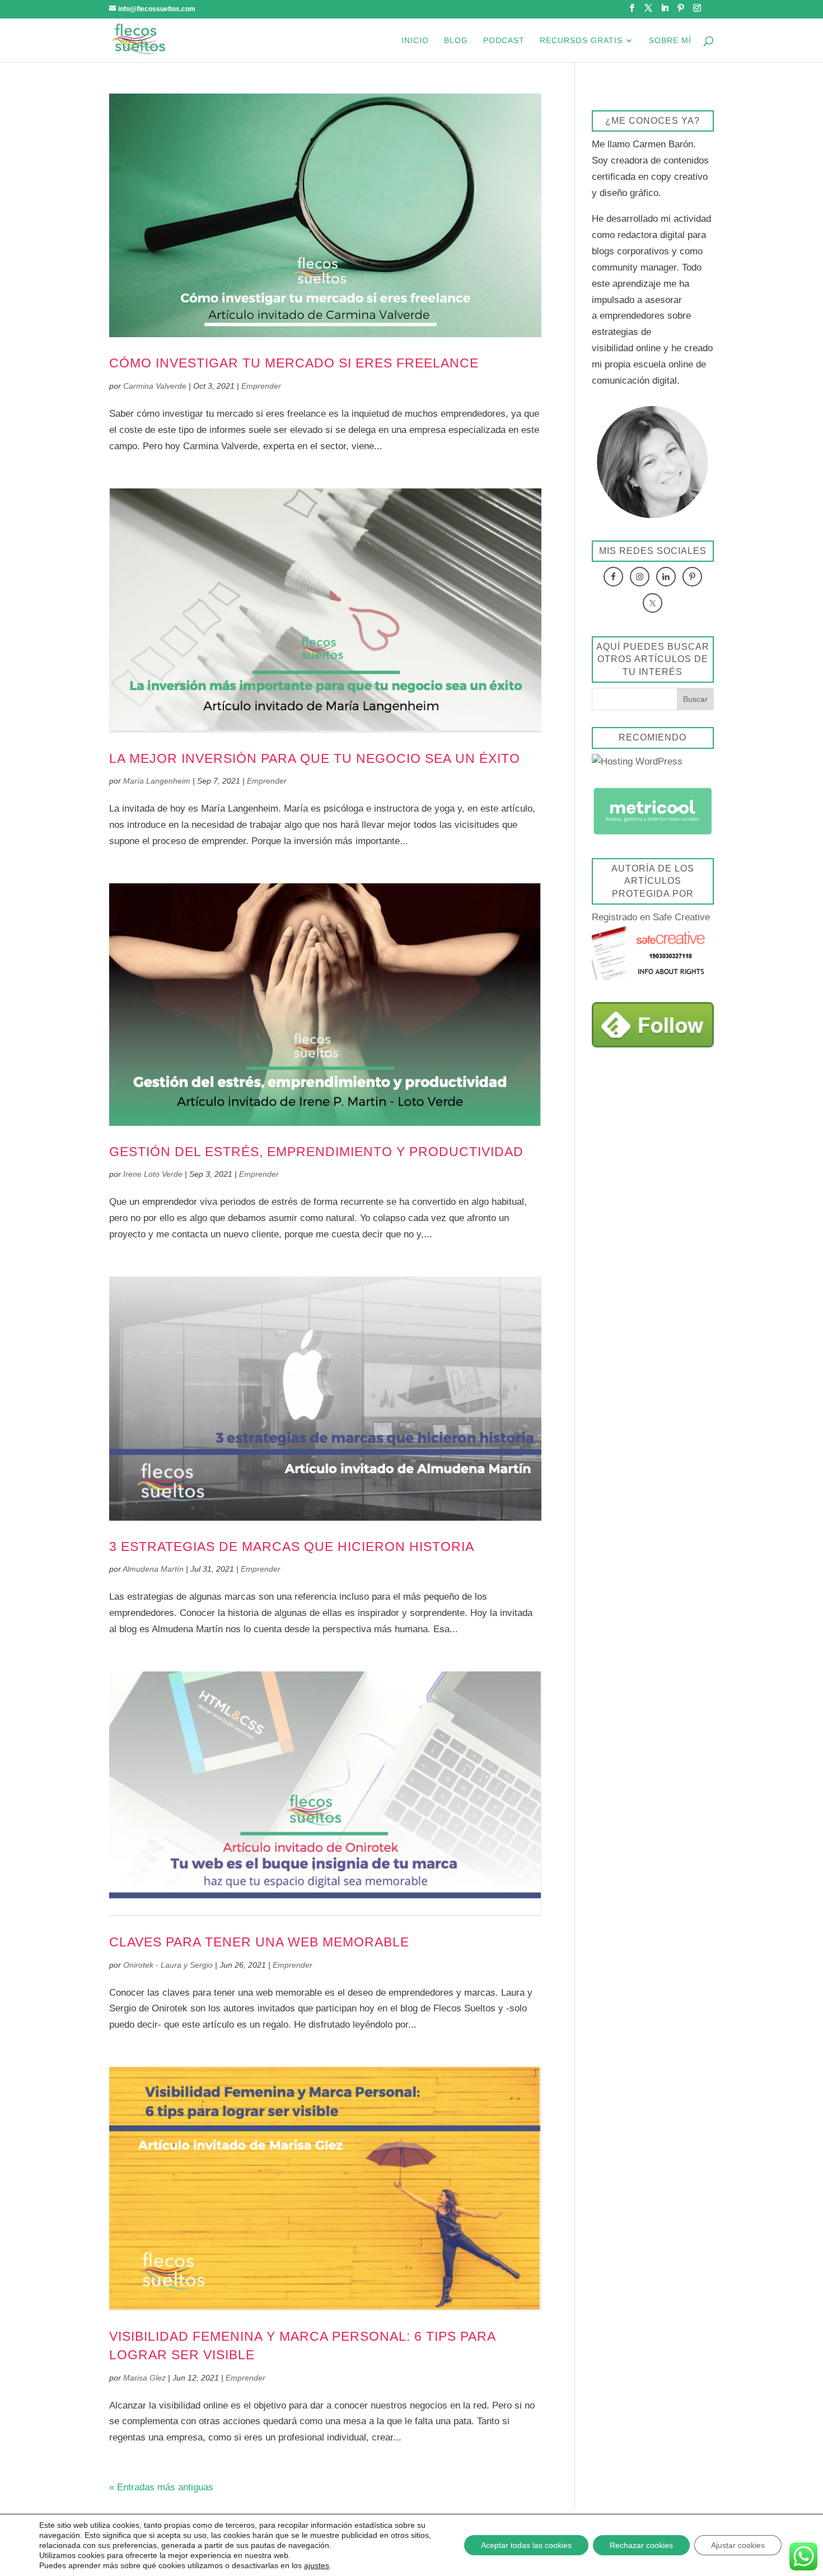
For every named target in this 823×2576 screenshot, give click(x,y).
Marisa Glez (144, 2378)
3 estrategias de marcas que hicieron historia (292, 1546)
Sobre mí (670, 41)
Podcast (504, 41)
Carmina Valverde (155, 386)
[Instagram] (697, 11)
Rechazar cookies (641, 2545)
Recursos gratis (581, 41)
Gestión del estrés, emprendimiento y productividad (316, 1152)
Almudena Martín (153, 1569)
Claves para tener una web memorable (259, 1942)
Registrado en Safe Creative (651, 917)
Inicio (415, 41)
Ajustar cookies (738, 2545)
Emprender (261, 386)
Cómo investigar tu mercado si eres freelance (294, 363)
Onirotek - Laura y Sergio (168, 1965)
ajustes (317, 2565)
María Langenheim (157, 781)
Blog (456, 41)
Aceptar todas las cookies (526, 2545)
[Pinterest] (681, 11)
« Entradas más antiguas (161, 2487)
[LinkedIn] (665, 11)
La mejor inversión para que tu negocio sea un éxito (315, 758)
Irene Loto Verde (153, 1174)
